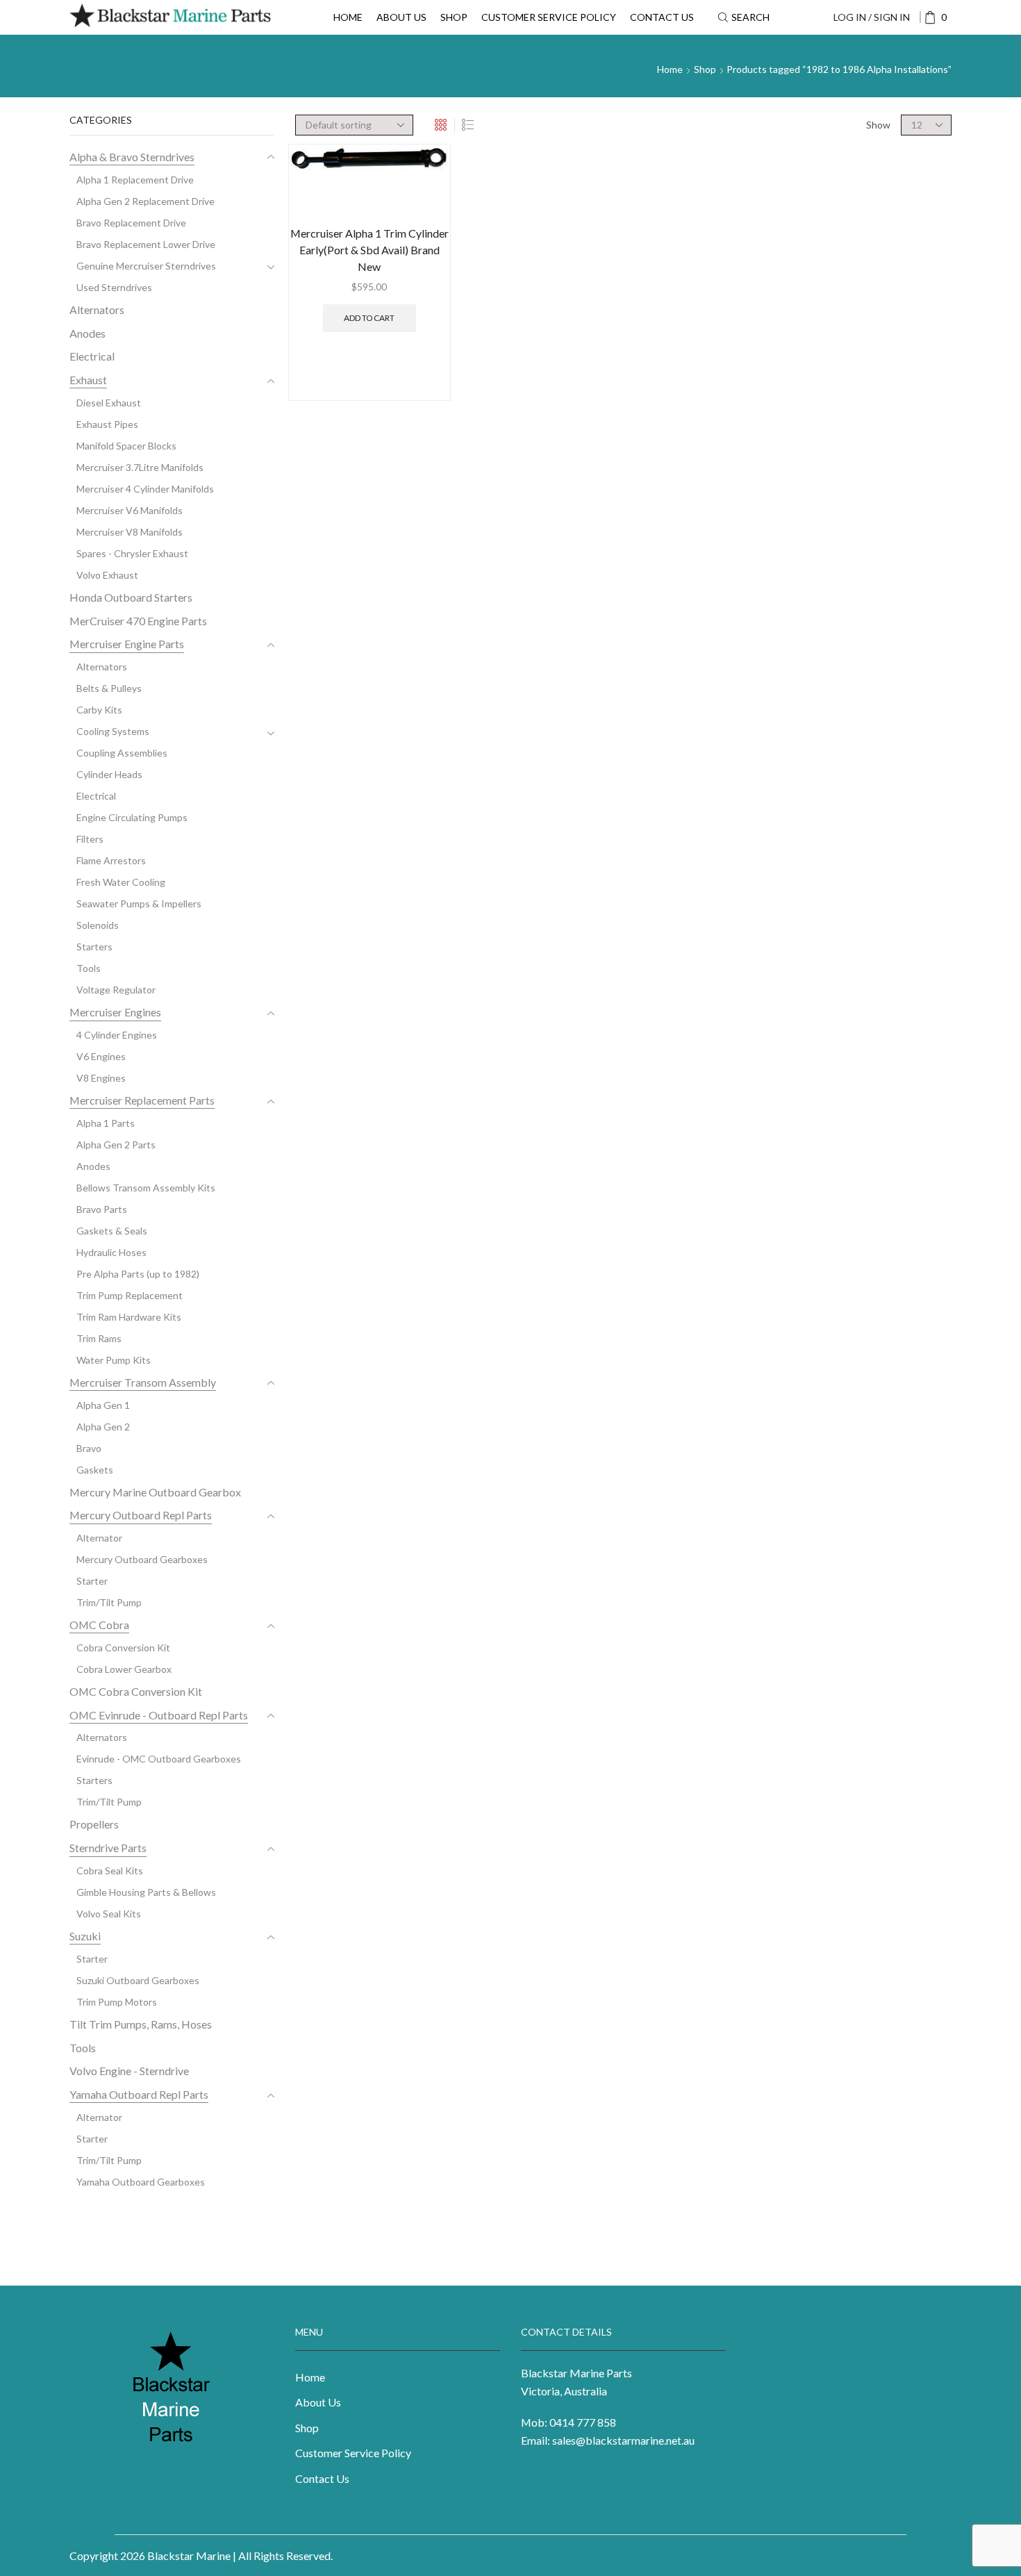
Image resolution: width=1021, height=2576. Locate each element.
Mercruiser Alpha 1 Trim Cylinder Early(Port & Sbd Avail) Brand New (370, 250)
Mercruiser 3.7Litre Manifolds (140, 467)
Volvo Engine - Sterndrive (129, 2071)
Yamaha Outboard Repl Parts (139, 2094)
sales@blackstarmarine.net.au (623, 2440)
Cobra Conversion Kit (123, 1648)
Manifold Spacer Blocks (126, 446)
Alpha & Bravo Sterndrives (132, 157)
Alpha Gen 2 (103, 1427)
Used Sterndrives (114, 287)
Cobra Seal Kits (110, 1871)
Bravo (89, 1448)
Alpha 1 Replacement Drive (135, 180)
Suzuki (85, 1936)
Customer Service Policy (549, 17)
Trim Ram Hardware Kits (129, 1317)
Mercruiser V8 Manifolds (130, 532)
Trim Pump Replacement (130, 1295)
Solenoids (98, 925)
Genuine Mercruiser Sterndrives (146, 266)
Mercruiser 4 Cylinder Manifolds (145, 489)
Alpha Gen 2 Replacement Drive (146, 201)
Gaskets (95, 1470)
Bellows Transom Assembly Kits (146, 1188)
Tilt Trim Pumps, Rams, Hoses (141, 2024)
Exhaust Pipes (107, 424)
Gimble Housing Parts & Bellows (146, 1892)
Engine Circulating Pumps (132, 817)
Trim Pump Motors (117, 2002)
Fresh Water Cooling (121, 882)
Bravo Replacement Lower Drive (146, 244)
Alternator (99, 1538)
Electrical (92, 356)
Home (348, 17)
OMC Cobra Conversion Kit (136, 1691)
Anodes (88, 333)
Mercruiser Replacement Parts (142, 1100)
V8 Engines (101, 1078)
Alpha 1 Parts (106, 1123)
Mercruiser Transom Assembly (143, 1382)
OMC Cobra (99, 1625)
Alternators (97, 309)
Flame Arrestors (111, 860)
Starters (94, 947)
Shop (454, 17)
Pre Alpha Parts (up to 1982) (138, 1274)
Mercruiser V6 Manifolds (130, 510)
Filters (90, 839)
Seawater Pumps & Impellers (139, 903)
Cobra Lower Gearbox (124, 1669)
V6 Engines (101, 1056)
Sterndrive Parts (108, 1848)
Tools (89, 968)
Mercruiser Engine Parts (127, 644)
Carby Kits (99, 710)
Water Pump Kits (114, 1360)
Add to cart (369, 318)
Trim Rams (99, 1338)
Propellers (94, 1824)
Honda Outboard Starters (131, 597)
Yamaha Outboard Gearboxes (141, 2182)
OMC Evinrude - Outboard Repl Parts (159, 1715)
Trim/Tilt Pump (109, 1602)
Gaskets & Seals (112, 1231)
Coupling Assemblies (122, 753)
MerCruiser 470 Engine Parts (138, 621)
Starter (92, 1581)
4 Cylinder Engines (117, 1035)
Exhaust (88, 380)
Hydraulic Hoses (111, 1252)
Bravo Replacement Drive (131, 223)
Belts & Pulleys (109, 688)
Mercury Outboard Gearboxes (142, 1559)
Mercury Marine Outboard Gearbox (155, 1492)
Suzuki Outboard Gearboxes (138, 1980)
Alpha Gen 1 (103, 1405)
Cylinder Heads (109, 774)
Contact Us (662, 17)
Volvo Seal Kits (109, 1914)
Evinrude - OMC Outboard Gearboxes (159, 1759)
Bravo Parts (102, 1209)
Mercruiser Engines (115, 1012)
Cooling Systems (113, 731)
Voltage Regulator (116, 990)
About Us (401, 17)
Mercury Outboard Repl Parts (141, 1515)
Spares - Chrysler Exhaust (132, 553)
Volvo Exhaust (107, 575)
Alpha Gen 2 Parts (116, 1145)
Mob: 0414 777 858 (568, 2422)
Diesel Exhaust (109, 403)
